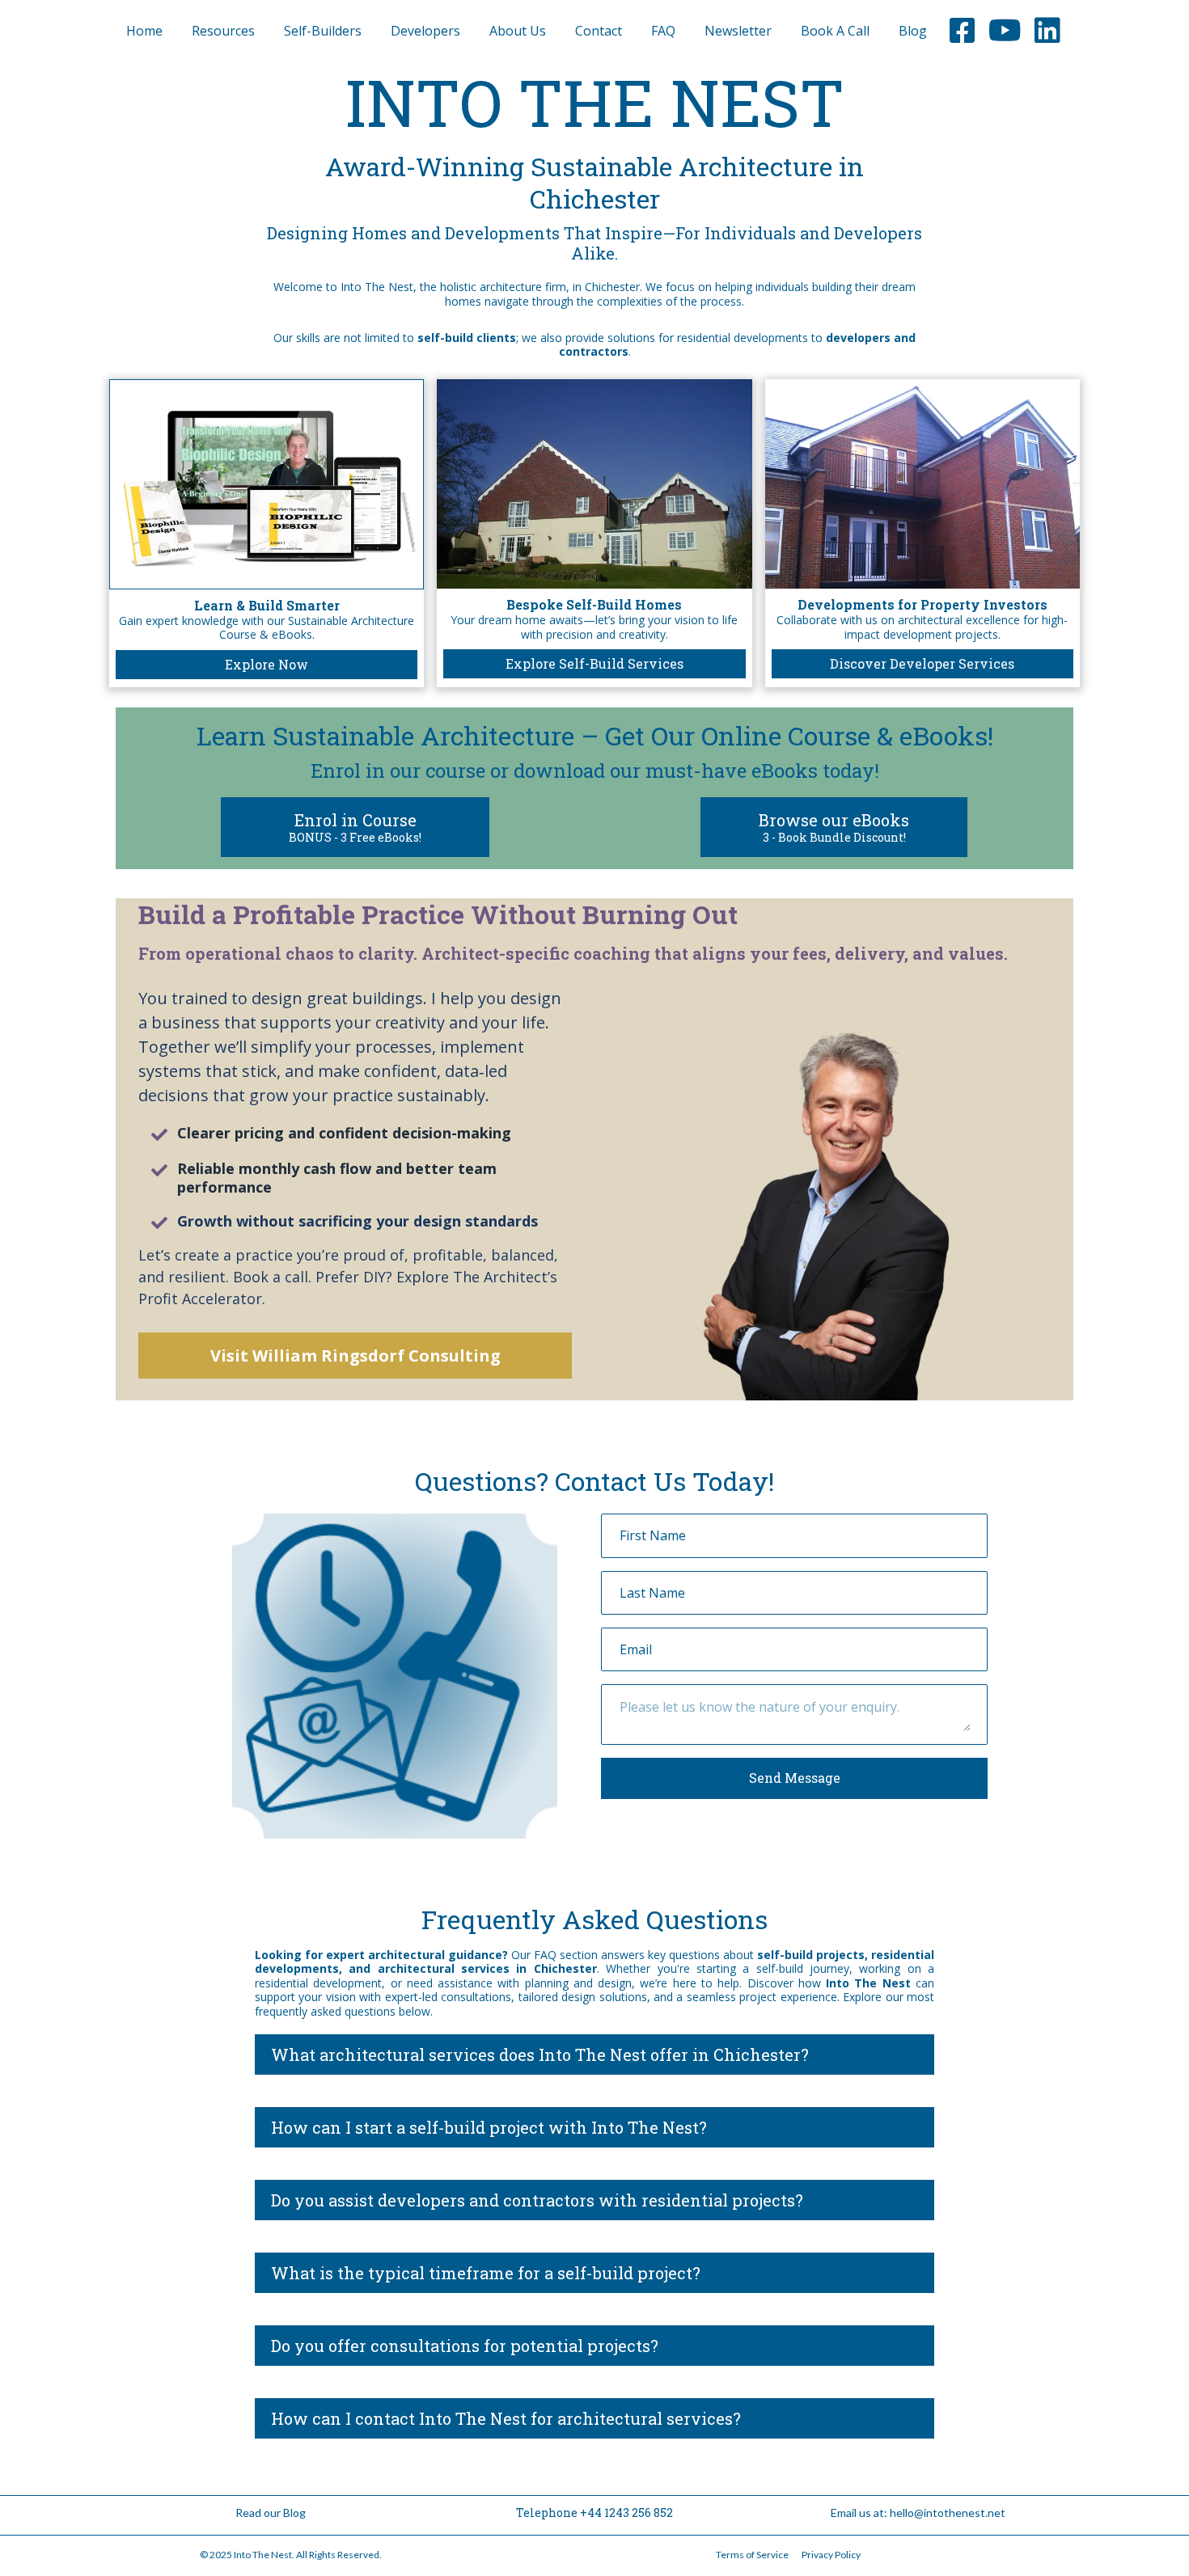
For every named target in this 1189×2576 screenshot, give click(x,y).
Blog (913, 31)
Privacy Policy (831, 2555)
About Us (518, 31)
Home (144, 31)
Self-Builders (323, 31)
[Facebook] (963, 31)
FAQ (663, 31)
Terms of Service (752, 2555)
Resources (223, 31)
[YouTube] (1005, 31)
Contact (599, 31)
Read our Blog (271, 2513)
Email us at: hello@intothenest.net (918, 2513)
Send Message (795, 1778)
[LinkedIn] (1047, 31)
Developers (425, 31)
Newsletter (738, 31)
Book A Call (835, 31)
